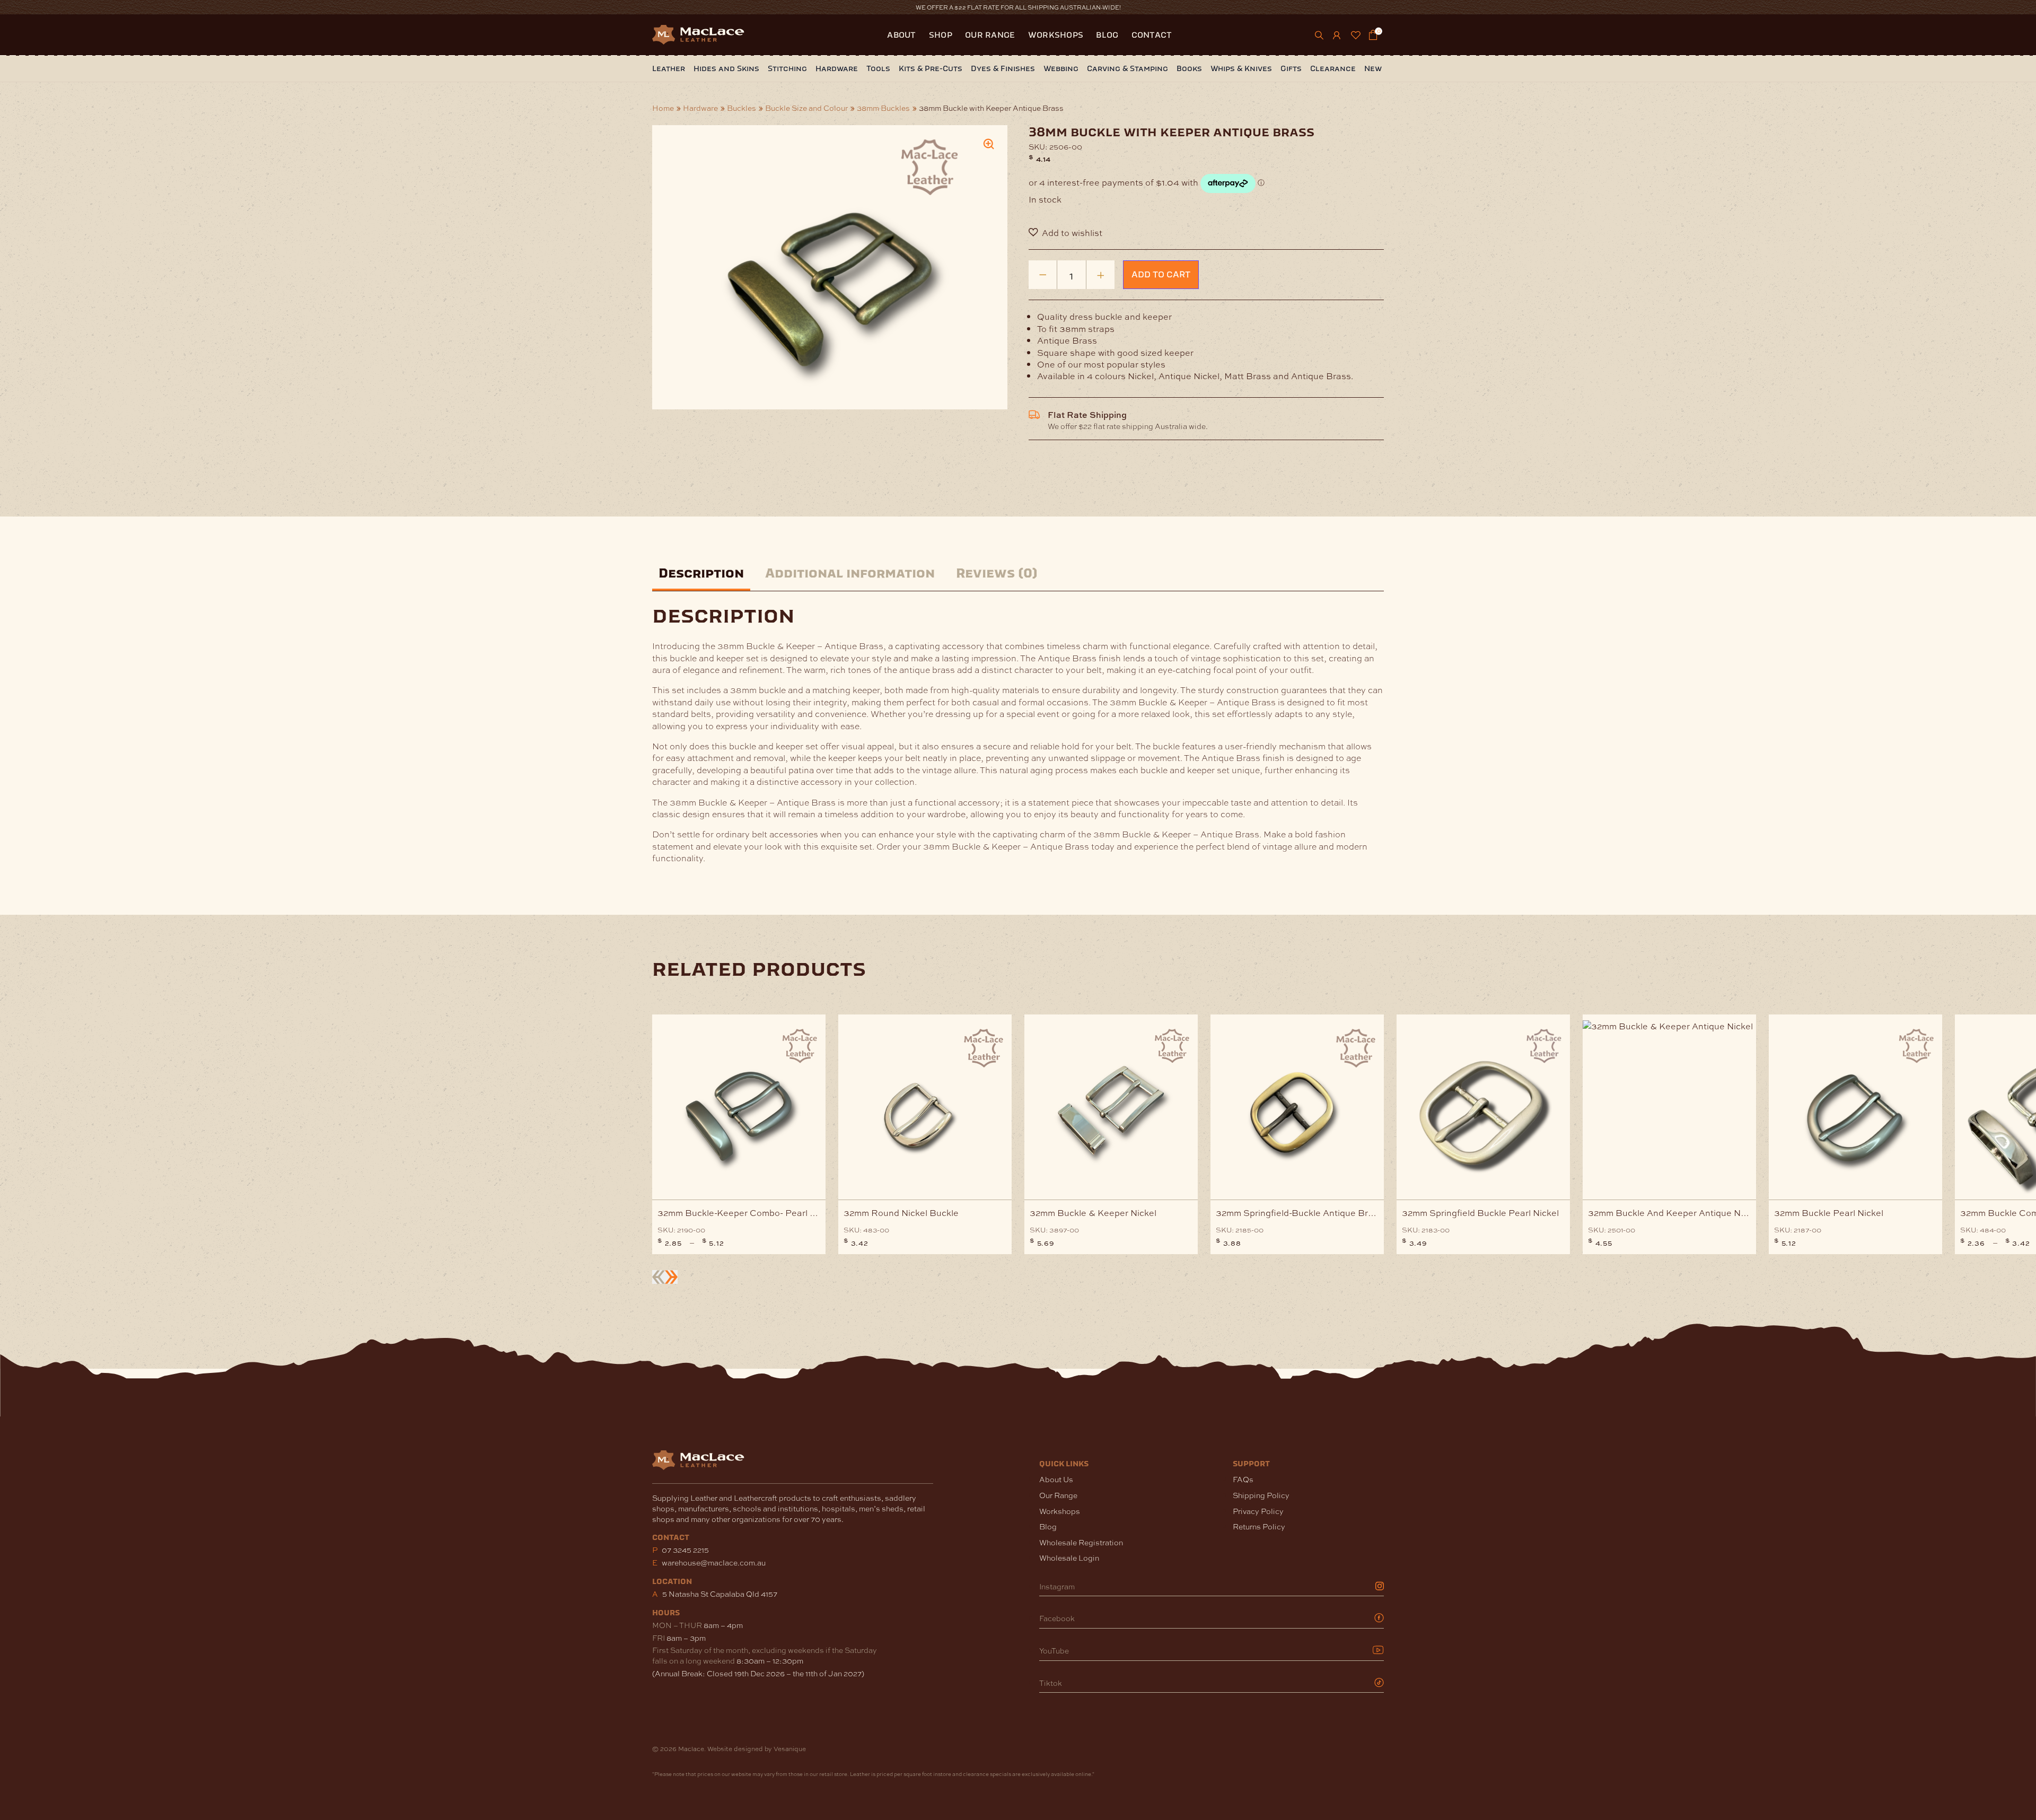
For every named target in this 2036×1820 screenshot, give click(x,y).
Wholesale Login (1069, 1558)
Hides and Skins (726, 69)
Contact (1152, 35)
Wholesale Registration (1081, 1542)
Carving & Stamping (1127, 69)
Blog (1107, 35)
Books (1189, 69)
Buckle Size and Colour (806, 108)
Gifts (1291, 69)
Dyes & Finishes (1003, 69)
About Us (1056, 1479)
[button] (1206, 233)
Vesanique (790, 1748)
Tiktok (1051, 1683)
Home (663, 108)
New (1373, 69)
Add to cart (1161, 274)
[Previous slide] (659, 1277)
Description (701, 574)
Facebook (1057, 1618)
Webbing (1061, 69)
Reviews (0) (997, 574)
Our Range (990, 35)
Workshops (1056, 35)
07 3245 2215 (685, 1550)
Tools (878, 69)
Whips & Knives (1241, 69)
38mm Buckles (883, 108)
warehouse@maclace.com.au (714, 1562)
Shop (941, 35)
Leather (669, 69)
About (902, 35)
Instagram (1057, 1586)
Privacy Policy (1258, 1511)
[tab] (701, 575)
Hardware (837, 69)
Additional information (850, 574)
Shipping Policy (1261, 1495)
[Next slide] (671, 1277)
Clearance (1333, 69)
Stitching (787, 69)
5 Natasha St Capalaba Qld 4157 (720, 1594)
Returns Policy (1259, 1526)
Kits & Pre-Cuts (931, 69)
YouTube (1054, 1651)
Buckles (741, 108)
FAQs (1243, 1479)
